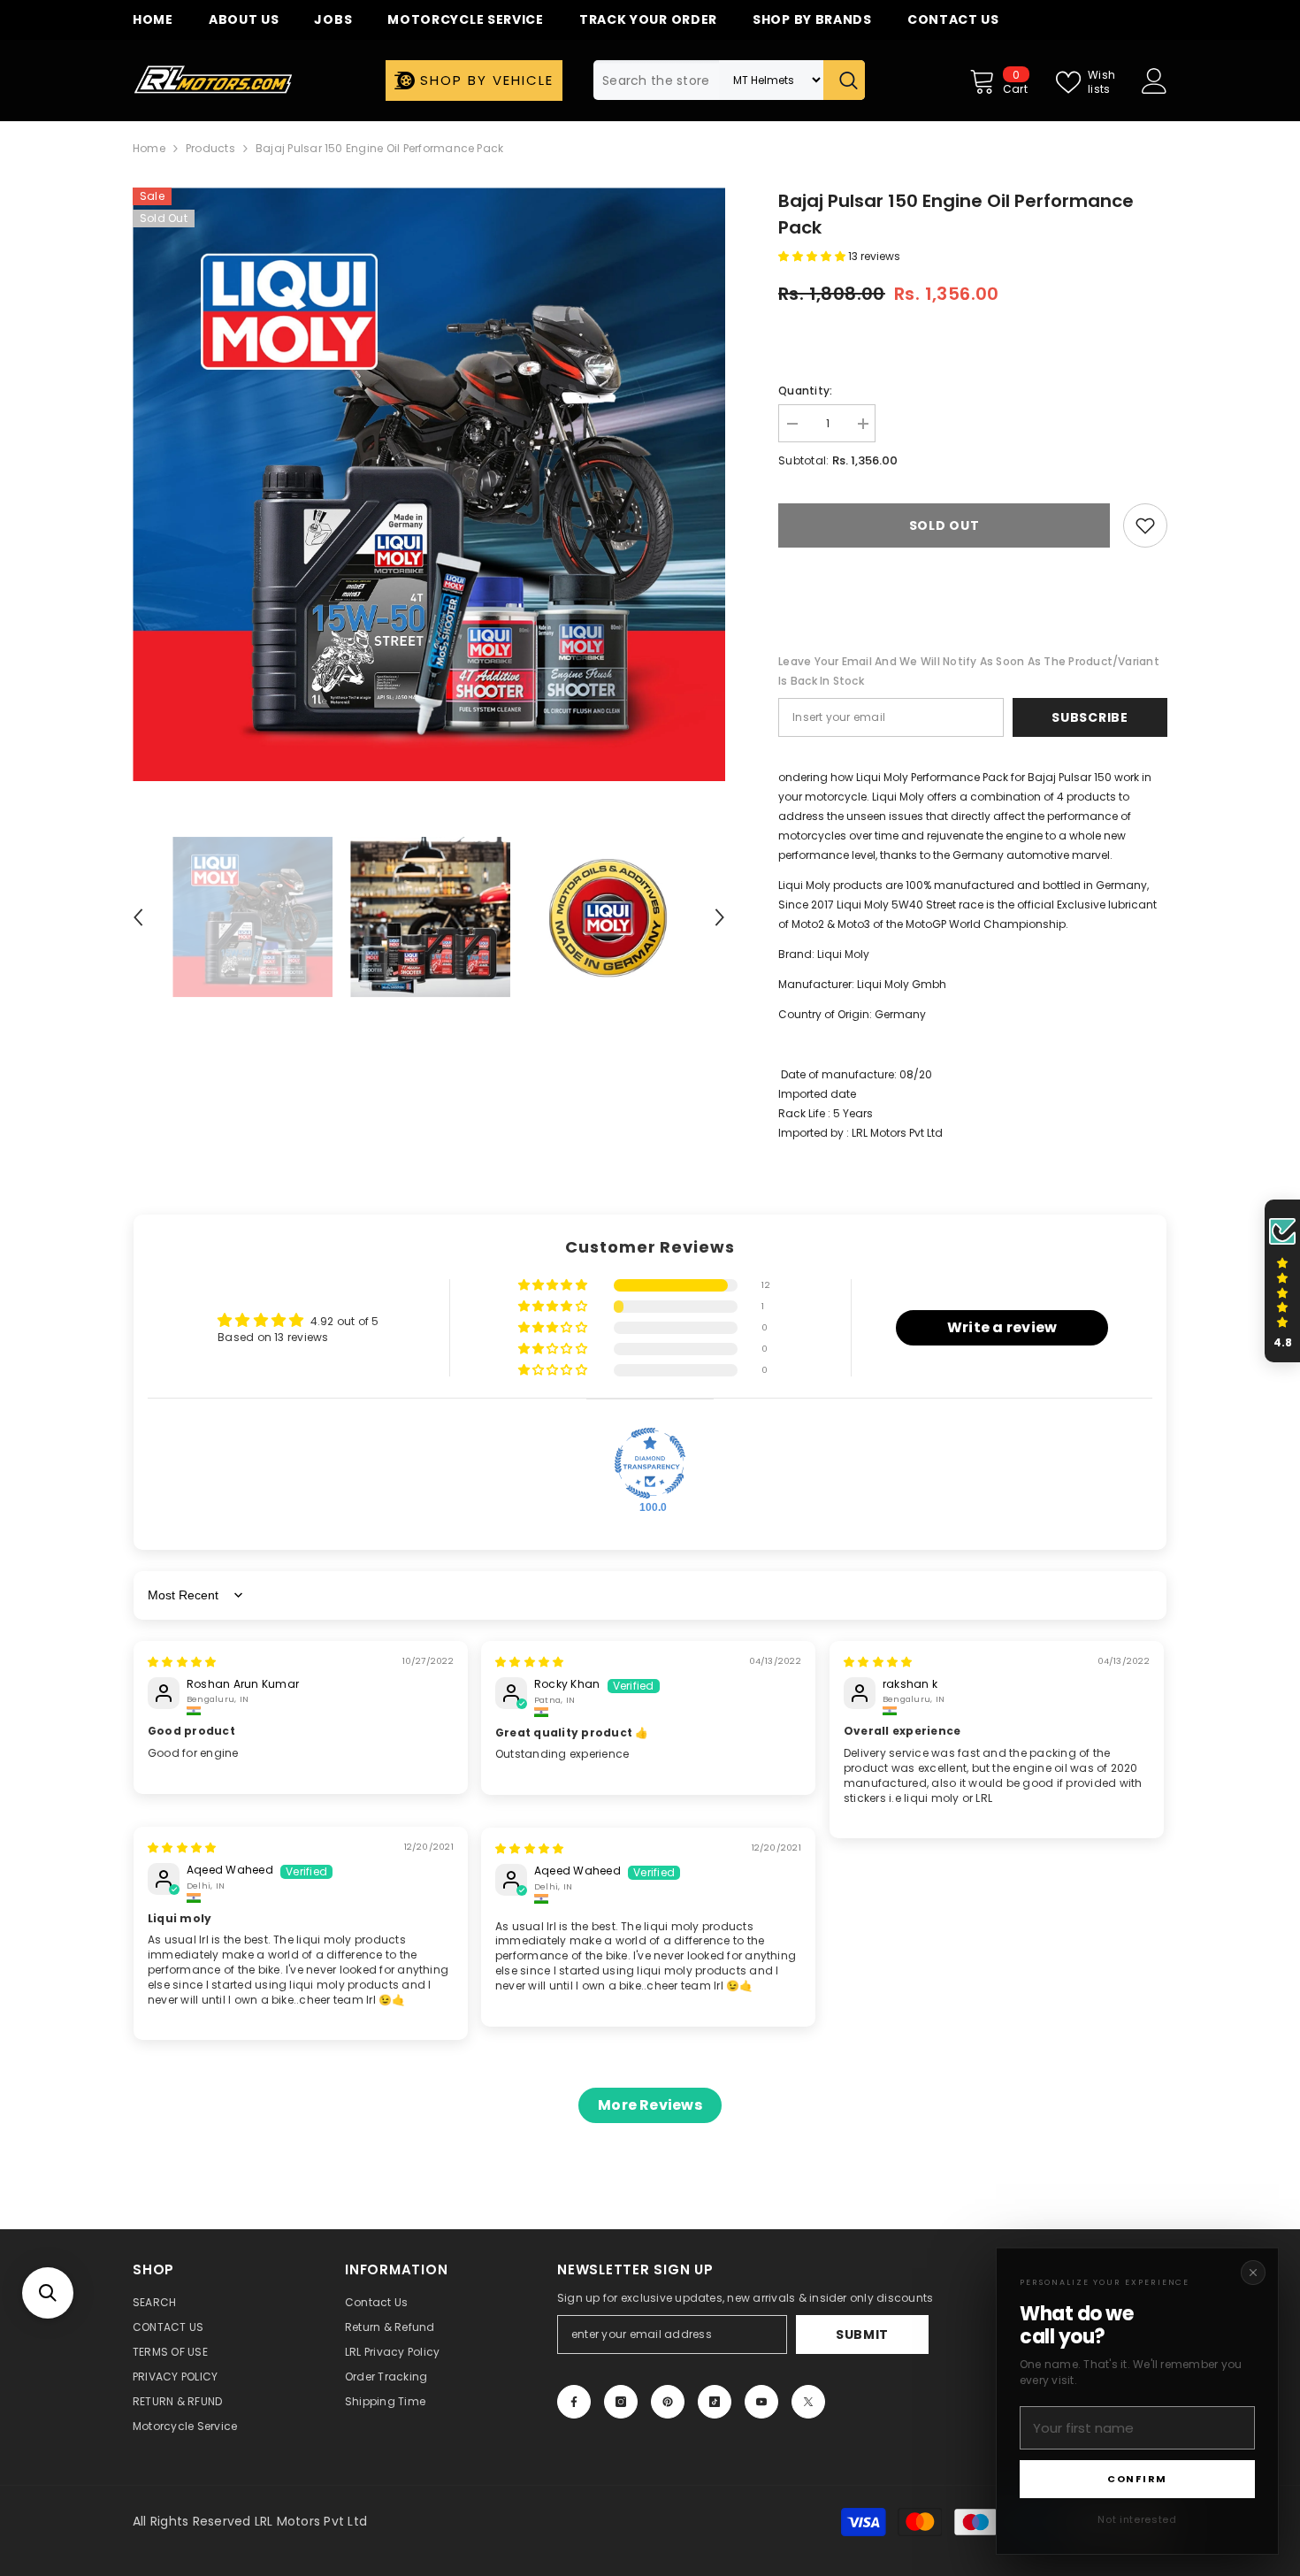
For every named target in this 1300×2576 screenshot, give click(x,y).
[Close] (1253, 2273)
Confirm (1137, 2479)
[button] (48, 2293)
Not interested (1137, 2519)
